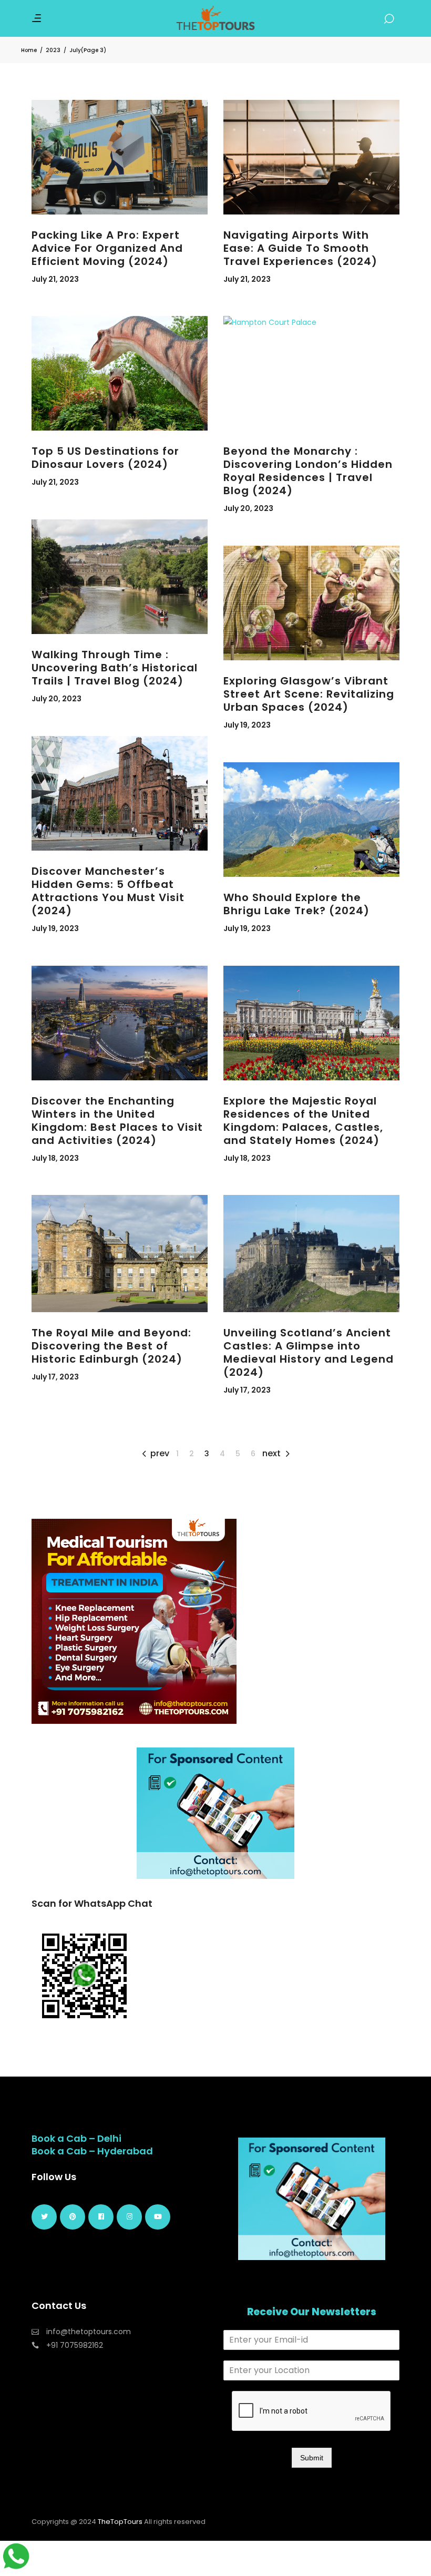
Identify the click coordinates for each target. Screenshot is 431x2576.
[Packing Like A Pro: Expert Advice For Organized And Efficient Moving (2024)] (120, 157)
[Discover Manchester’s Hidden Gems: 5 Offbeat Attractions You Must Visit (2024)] (120, 793)
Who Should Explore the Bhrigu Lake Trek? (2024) (296, 904)
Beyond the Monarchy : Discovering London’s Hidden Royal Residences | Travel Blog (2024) (308, 471)
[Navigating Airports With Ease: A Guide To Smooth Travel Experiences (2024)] (311, 157)
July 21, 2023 (55, 279)
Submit (312, 2458)
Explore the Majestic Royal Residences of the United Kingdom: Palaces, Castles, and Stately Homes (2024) (303, 1121)
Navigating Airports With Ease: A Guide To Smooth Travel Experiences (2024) (300, 248)
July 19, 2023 (247, 725)
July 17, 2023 (55, 1377)
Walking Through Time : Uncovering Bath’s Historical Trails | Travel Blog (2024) (115, 668)
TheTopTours (120, 2522)
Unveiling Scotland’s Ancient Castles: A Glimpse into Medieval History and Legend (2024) (309, 1352)
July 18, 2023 (55, 1158)
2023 (53, 50)
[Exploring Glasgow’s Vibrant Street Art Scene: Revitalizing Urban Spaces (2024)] (311, 603)
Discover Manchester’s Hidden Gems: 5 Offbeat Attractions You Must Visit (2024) (108, 891)
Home (29, 50)
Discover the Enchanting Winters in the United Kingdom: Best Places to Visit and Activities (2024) (117, 1121)
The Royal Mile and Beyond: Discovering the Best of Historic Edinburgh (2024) (111, 1346)
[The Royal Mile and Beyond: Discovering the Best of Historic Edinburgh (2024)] (120, 1254)
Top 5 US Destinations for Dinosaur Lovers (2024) (105, 458)
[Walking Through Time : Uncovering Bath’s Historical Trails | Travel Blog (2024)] (120, 577)
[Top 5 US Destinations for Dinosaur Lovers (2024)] (120, 373)
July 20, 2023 (248, 508)
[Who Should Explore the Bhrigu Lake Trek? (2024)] (311, 820)
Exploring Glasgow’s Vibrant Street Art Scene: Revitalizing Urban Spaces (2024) (309, 694)
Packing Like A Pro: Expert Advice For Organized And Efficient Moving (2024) (107, 248)
